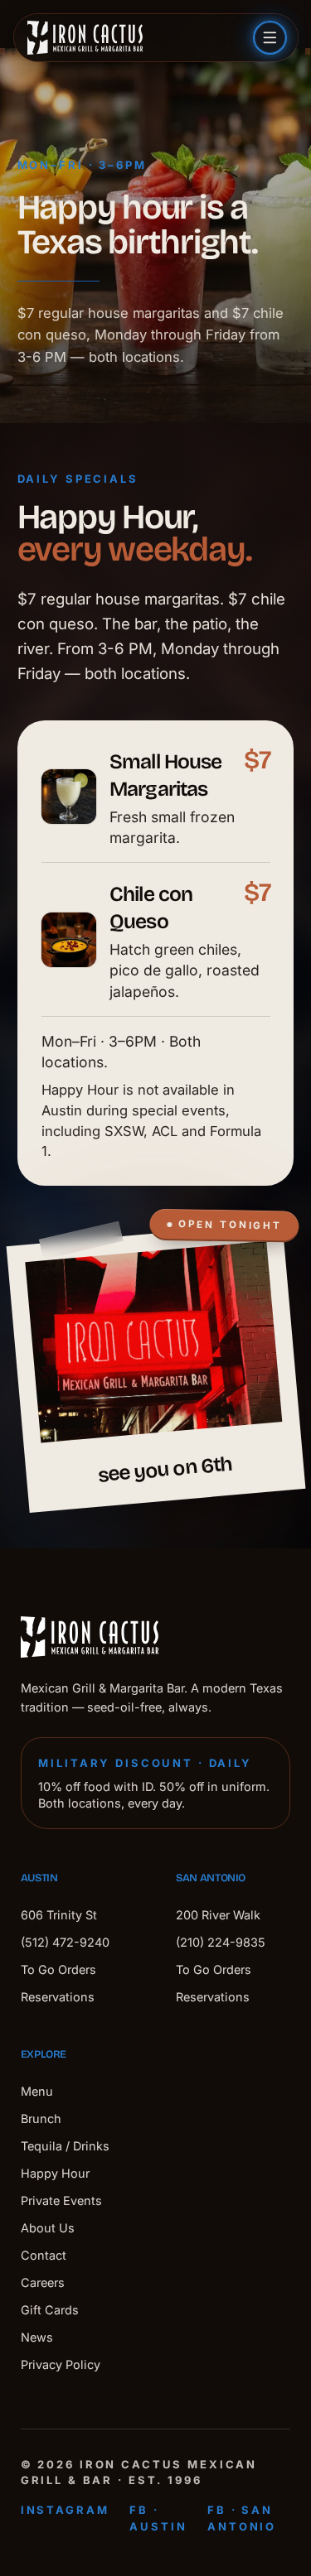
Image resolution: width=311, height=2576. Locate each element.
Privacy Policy (61, 2364)
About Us (48, 2228)
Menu (37, 2091)
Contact (44, 2255)
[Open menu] (270, 38)
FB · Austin (158, 2518)
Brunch (41, 2119)
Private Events (61, 2200)
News (37, 2337)
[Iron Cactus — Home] (85, 38)
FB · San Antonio (242, 2518)
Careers (43, 2282)
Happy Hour (55, 2173)
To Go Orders (58, 1969)
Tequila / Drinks (65, 2146)
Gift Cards (50, 2310)
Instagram (65, 2510)
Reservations (58, 1997)
